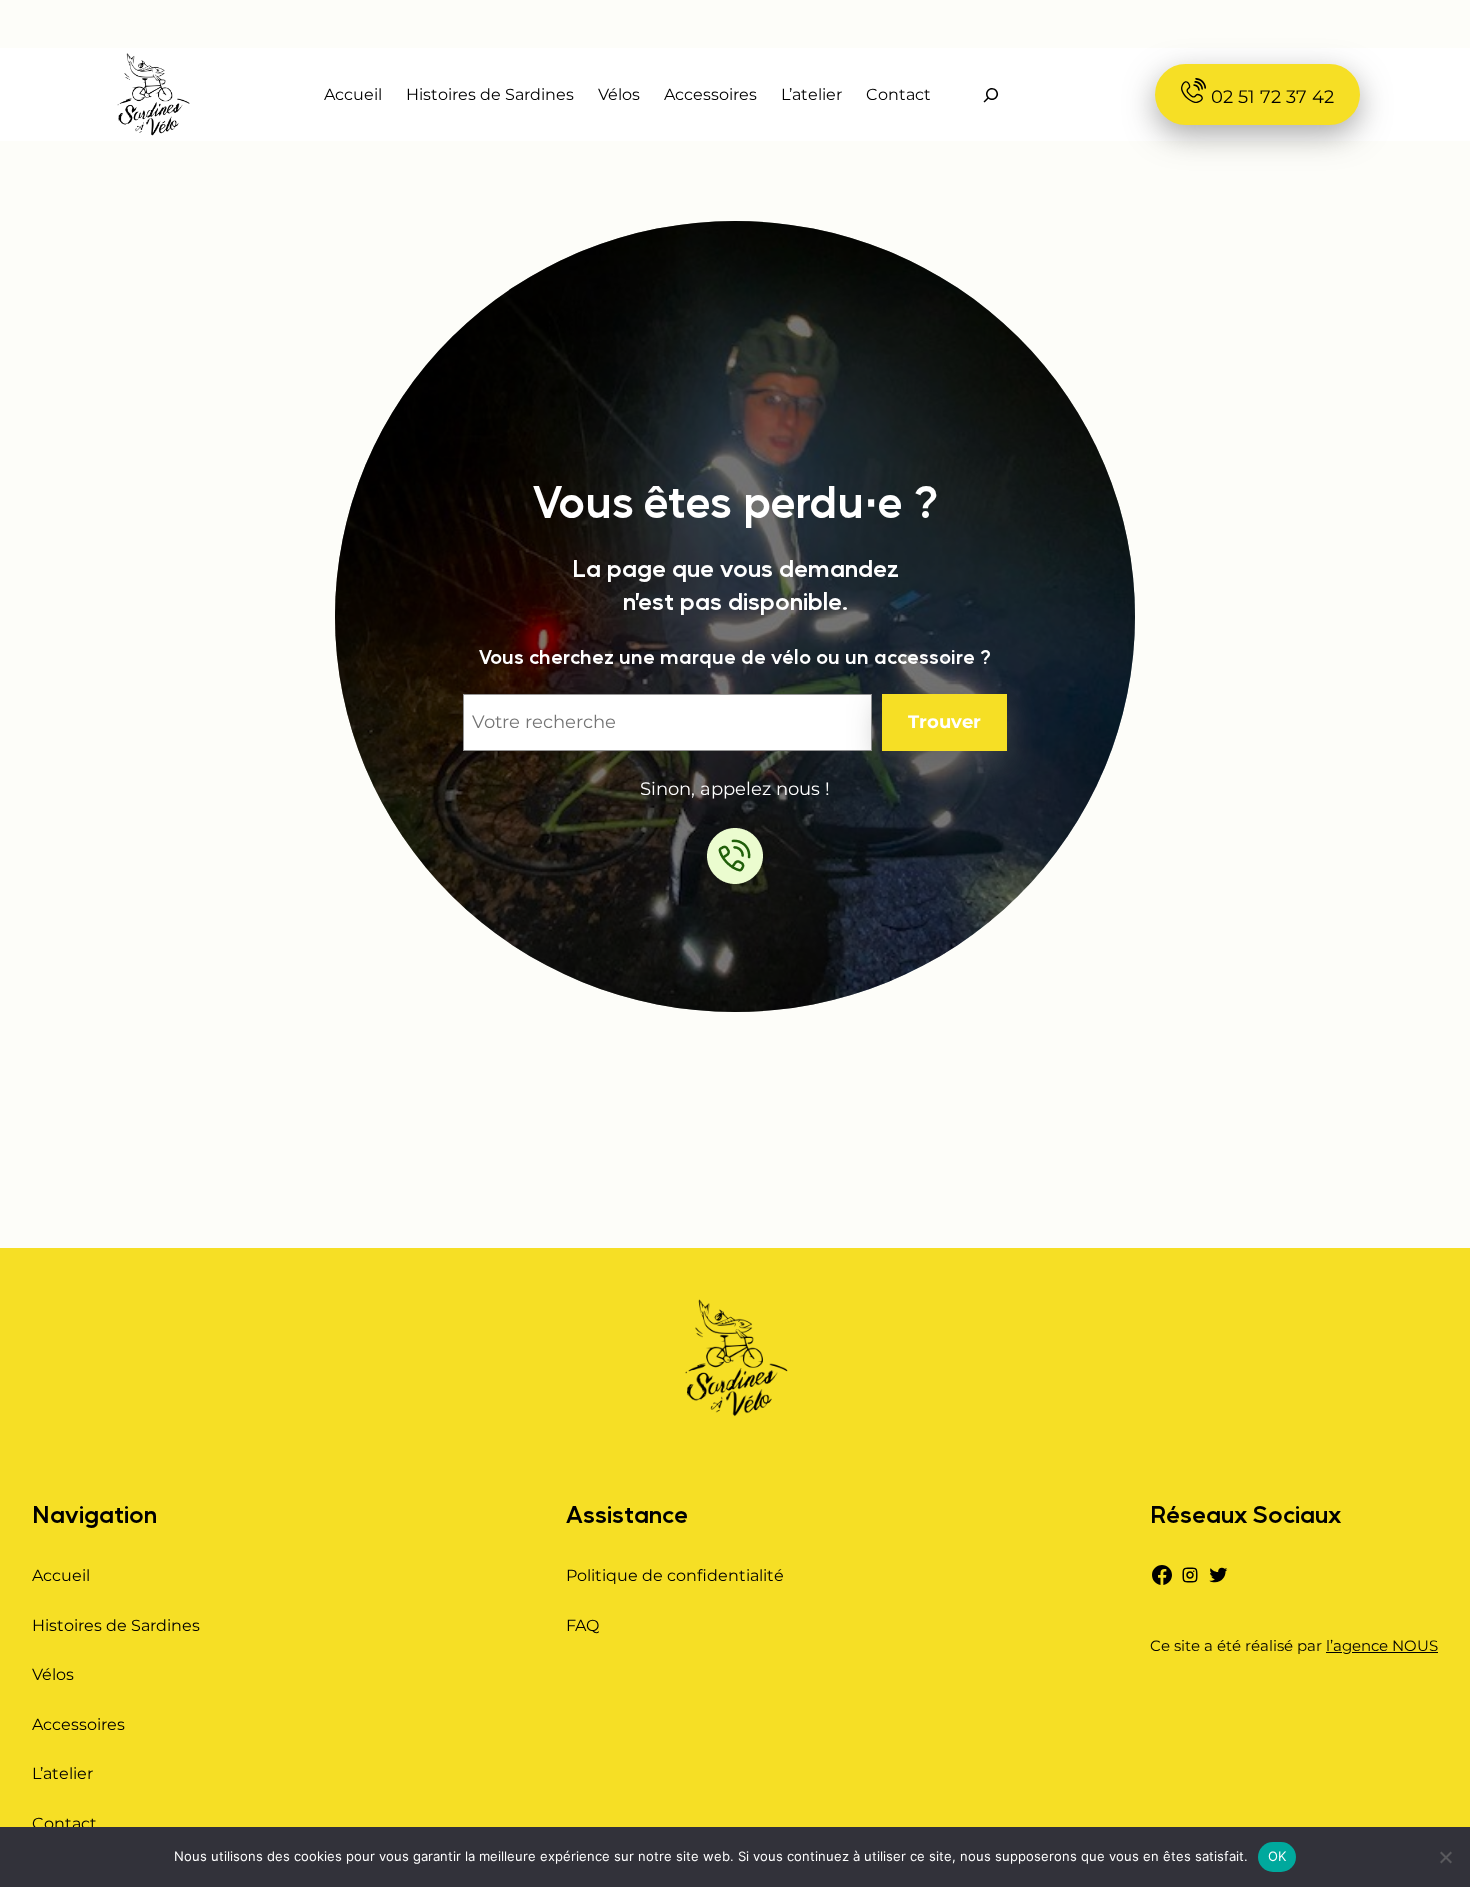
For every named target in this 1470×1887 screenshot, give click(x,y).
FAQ (582, 1625)
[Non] (1445, 1857)
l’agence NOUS (1382, 1645)
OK (1277, 1856)
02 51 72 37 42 (1270, 97)
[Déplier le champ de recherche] (990, 94)
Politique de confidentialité (675, 1575)
